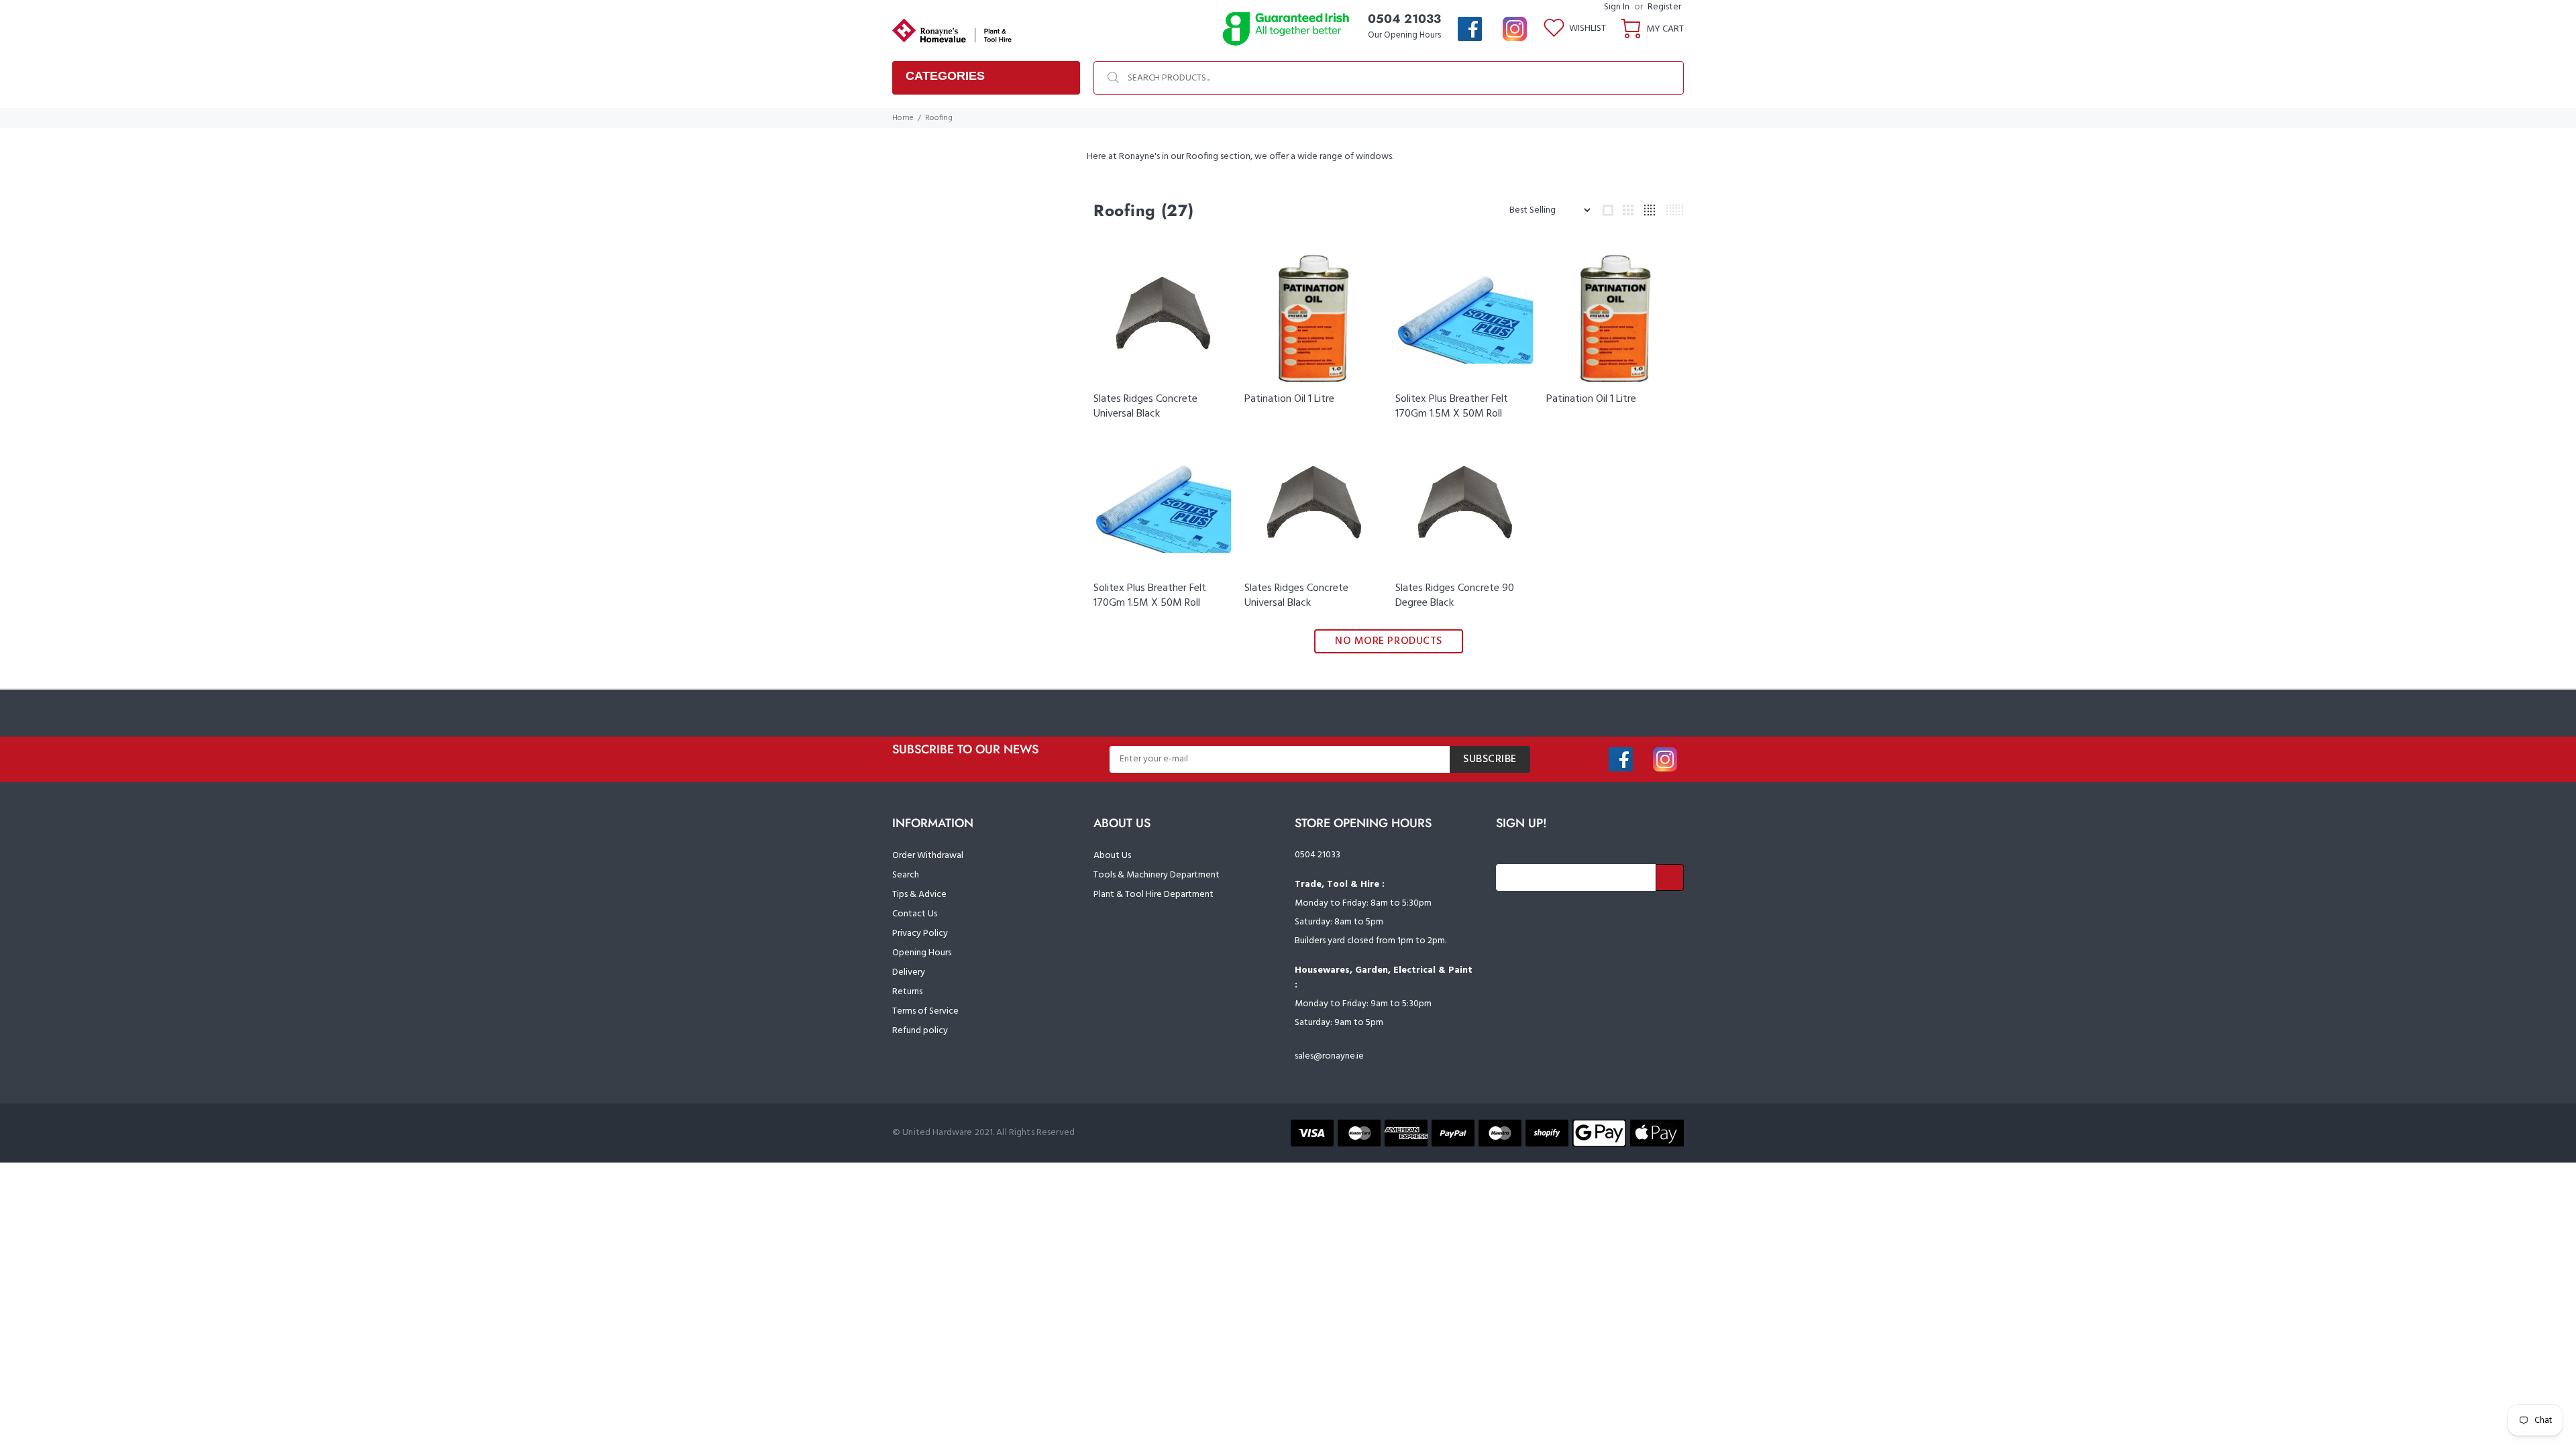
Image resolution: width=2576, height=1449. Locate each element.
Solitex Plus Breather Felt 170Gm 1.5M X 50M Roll (1452, 407)
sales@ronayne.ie (1329, 1056)
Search (906, 875)
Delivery (909, 972)
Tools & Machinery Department (1157, 875)
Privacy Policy (920, 933)
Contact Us (915, 914)
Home (903, 118)
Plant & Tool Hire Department (1153, 895)
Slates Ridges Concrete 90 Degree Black (1455, 596)
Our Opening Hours (1404, 35)
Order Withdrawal (928, 856)
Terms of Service (925, 1011)
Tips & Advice (919, 895)
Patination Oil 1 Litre (1289, 399)
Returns (907, 992)
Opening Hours (922, 953)
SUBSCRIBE (1490, 759)
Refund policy (920, 1031)
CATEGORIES (945, 76)
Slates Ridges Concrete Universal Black (1145, 407)
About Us (1112, 856)
